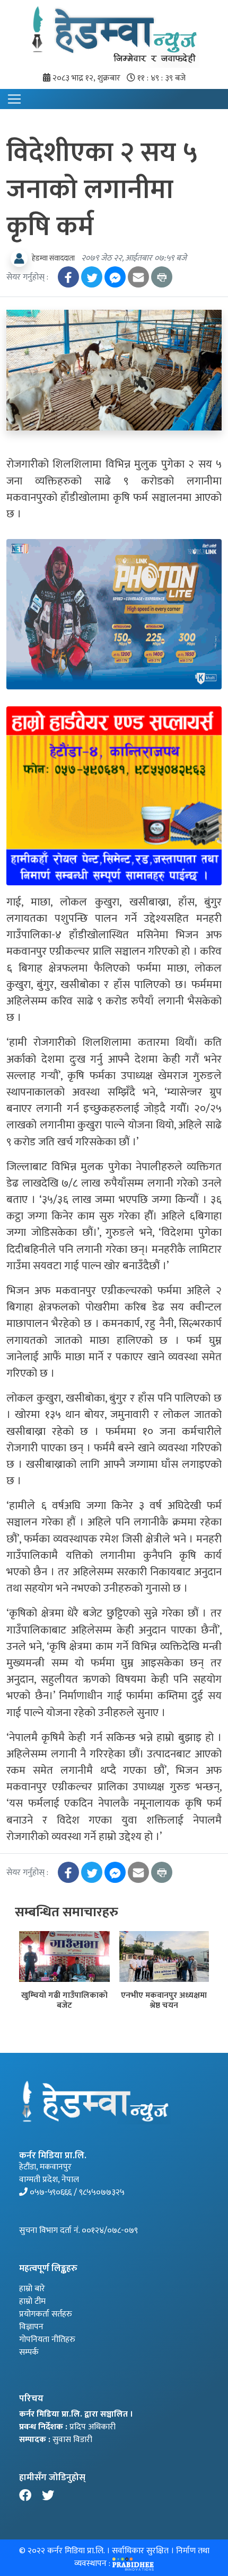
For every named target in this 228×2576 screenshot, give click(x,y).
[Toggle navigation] (14, 99)
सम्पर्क (29, 2352)
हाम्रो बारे (32, 2289)
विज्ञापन (31, 2327)
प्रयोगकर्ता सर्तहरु (46, 2314)
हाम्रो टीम (32, 2301)
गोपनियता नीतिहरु (47, 2340)
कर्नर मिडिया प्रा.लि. (76, 2551)
